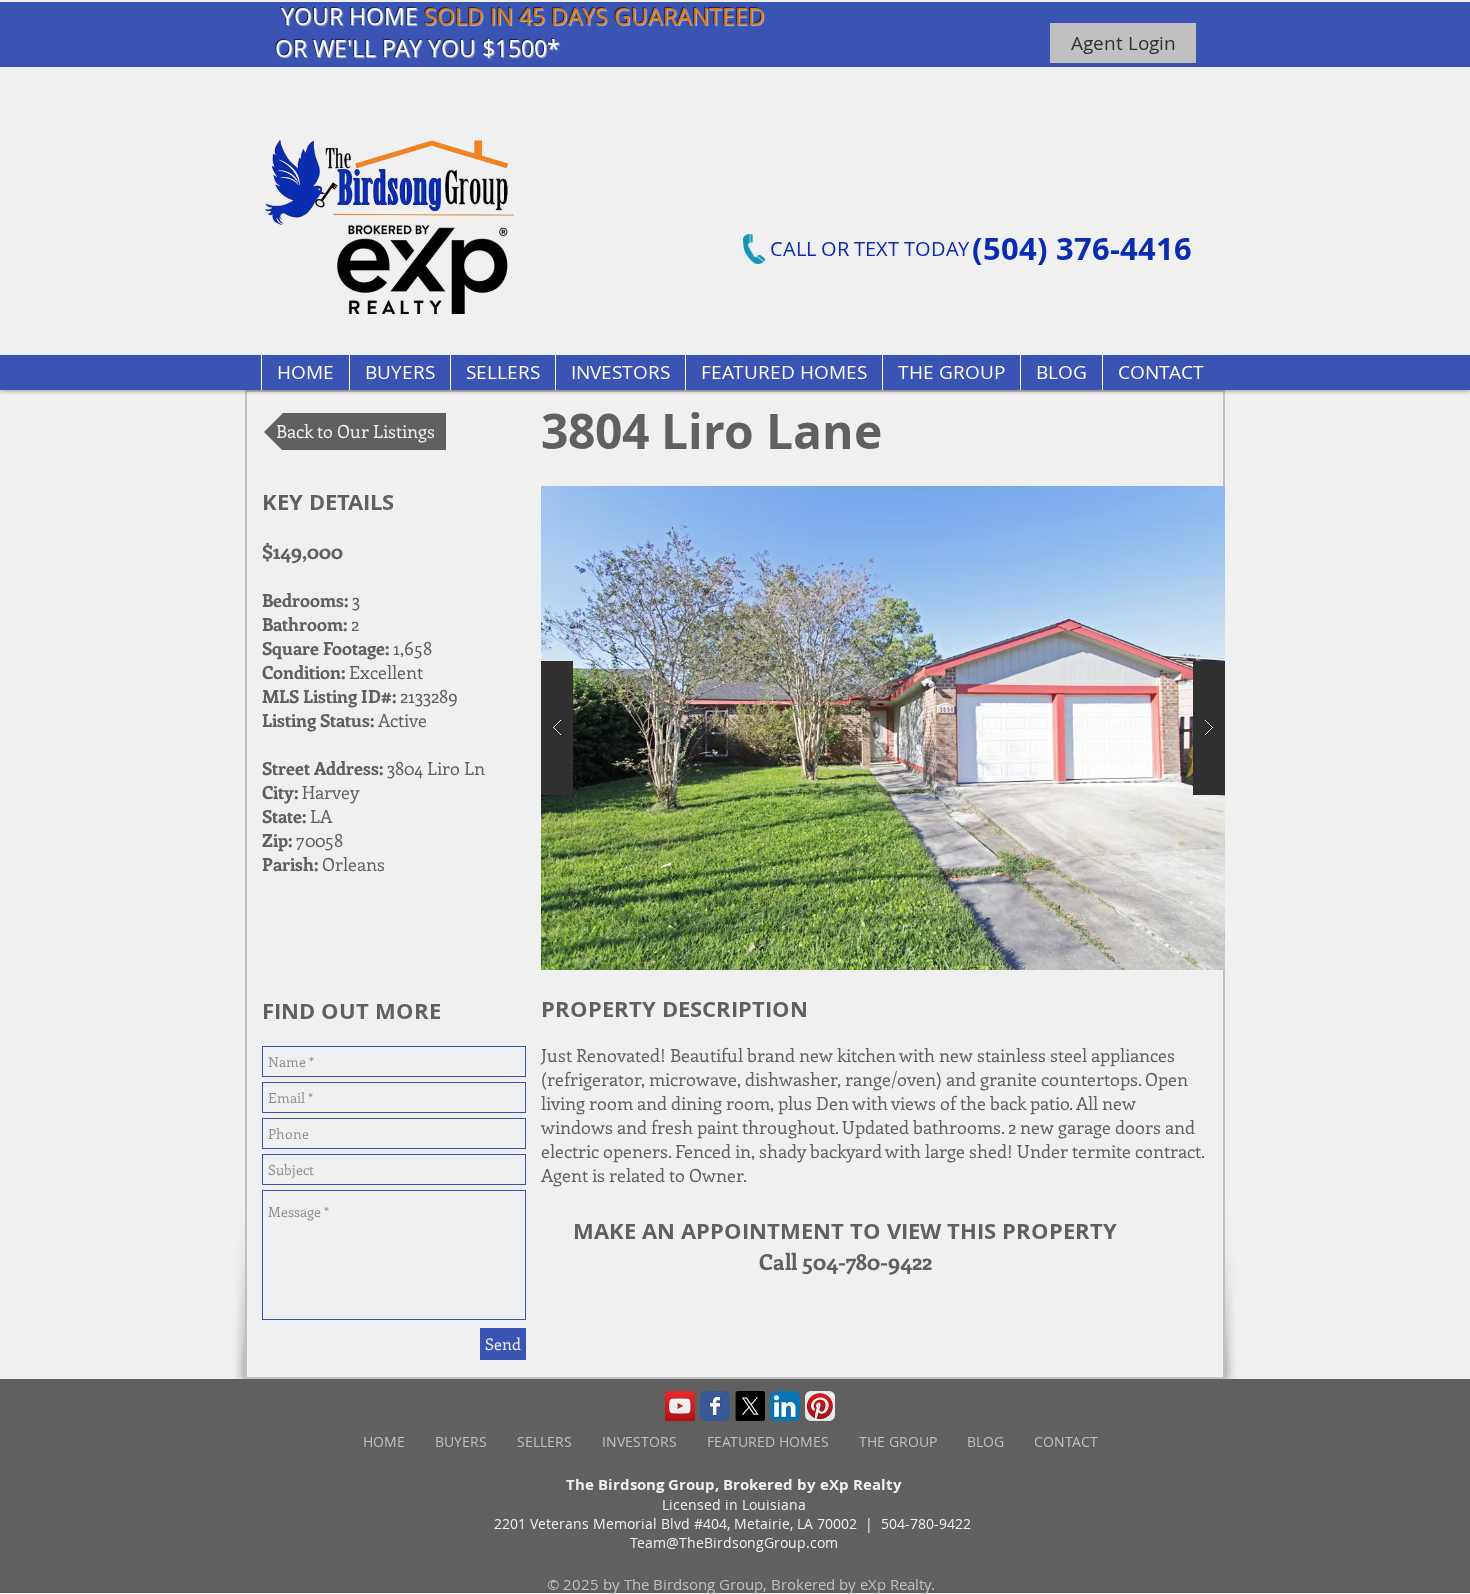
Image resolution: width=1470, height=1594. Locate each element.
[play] (1171, 502)
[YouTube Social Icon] (680, 1406)
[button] (783, 372)
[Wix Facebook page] (715, 1406)
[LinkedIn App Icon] (785, 1406)
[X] (750, 1406)
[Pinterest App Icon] (820, 1406)
